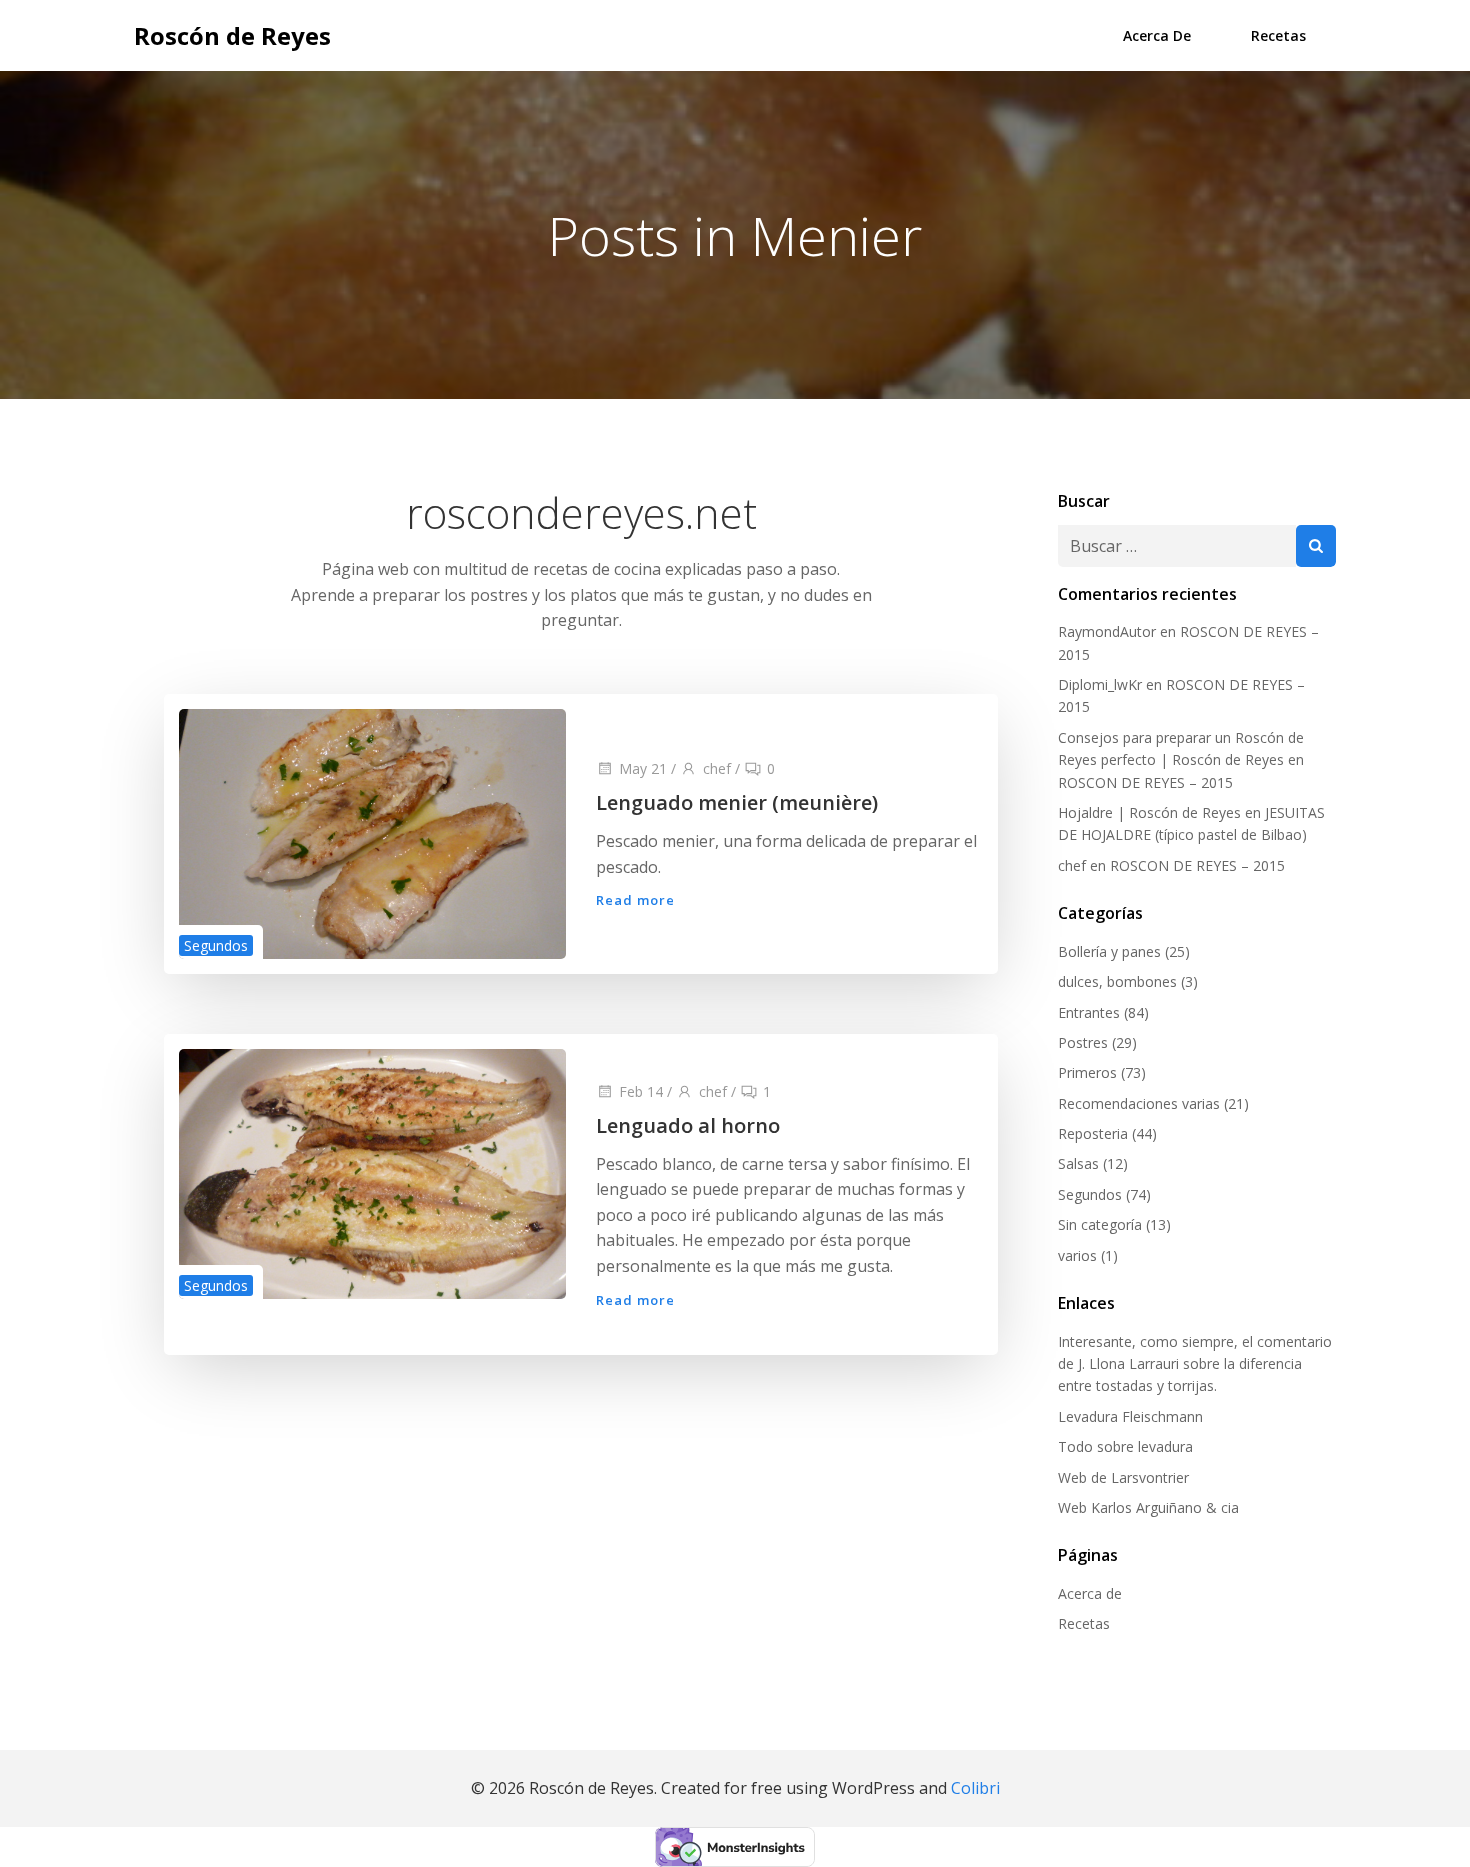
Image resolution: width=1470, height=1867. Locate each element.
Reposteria (1093, 1133)
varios (1077, 1255)
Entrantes (1089, 1012)
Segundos (216, 945)
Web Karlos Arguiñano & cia (1148, 1507)
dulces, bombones (1117, 981)
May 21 (643, 768)
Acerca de (1157, 35)
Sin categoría (1100, 1224)
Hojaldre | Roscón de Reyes (1149, 812)
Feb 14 (641, 1091)
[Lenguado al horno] (372, 1172)
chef (717, 768)
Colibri (975, 1788)
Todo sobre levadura (1125, 1446)
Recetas (1278, 35)
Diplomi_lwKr (1100, 684)
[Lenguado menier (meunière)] (372, 832)
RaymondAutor (1107, 631)
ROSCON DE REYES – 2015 (1145, 782)
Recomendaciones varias (1139, 1103)
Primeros (1087, 1072)
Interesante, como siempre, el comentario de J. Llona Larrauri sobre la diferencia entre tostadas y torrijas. (1195, 1364)
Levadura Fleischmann (1130, 1416)
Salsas (1078, 1163)
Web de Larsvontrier (1123, 1477)
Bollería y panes (1109, 951)
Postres (1083, 1042)
